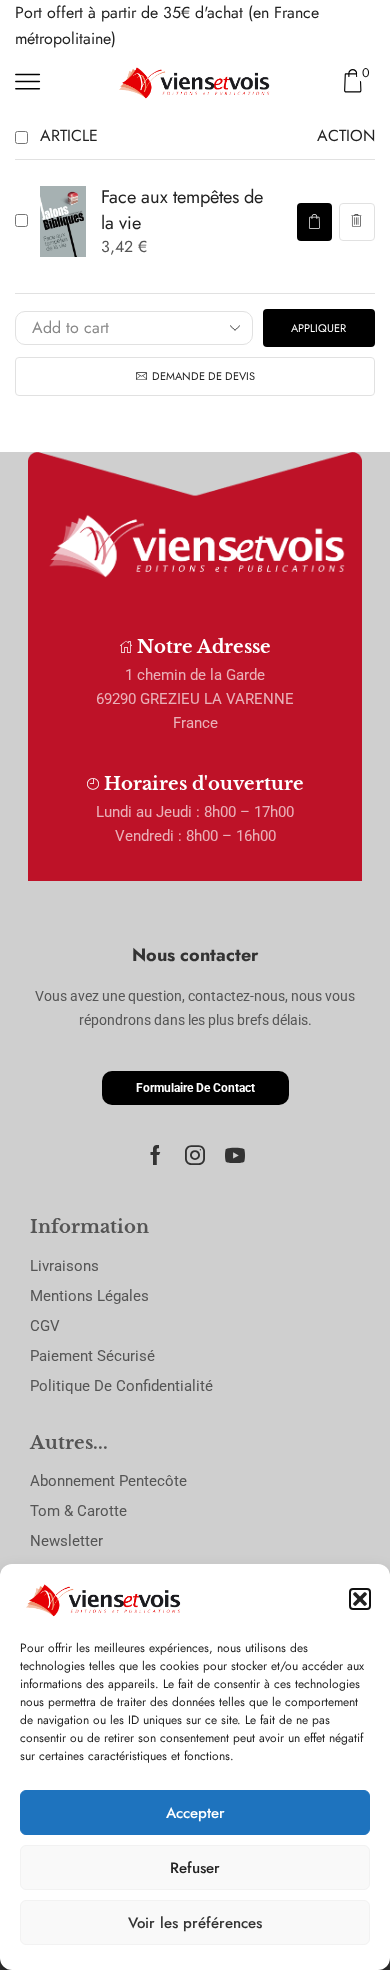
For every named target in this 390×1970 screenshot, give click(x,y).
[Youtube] (235, 1155)
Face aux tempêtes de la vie (182, 210)
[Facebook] (155, 1155)
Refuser (195, 1868)
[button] (360, 1599)
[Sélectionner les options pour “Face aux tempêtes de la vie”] (314, 222)
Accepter (195, 1813)
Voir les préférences (195, 1923)
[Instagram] (195, 1155)
